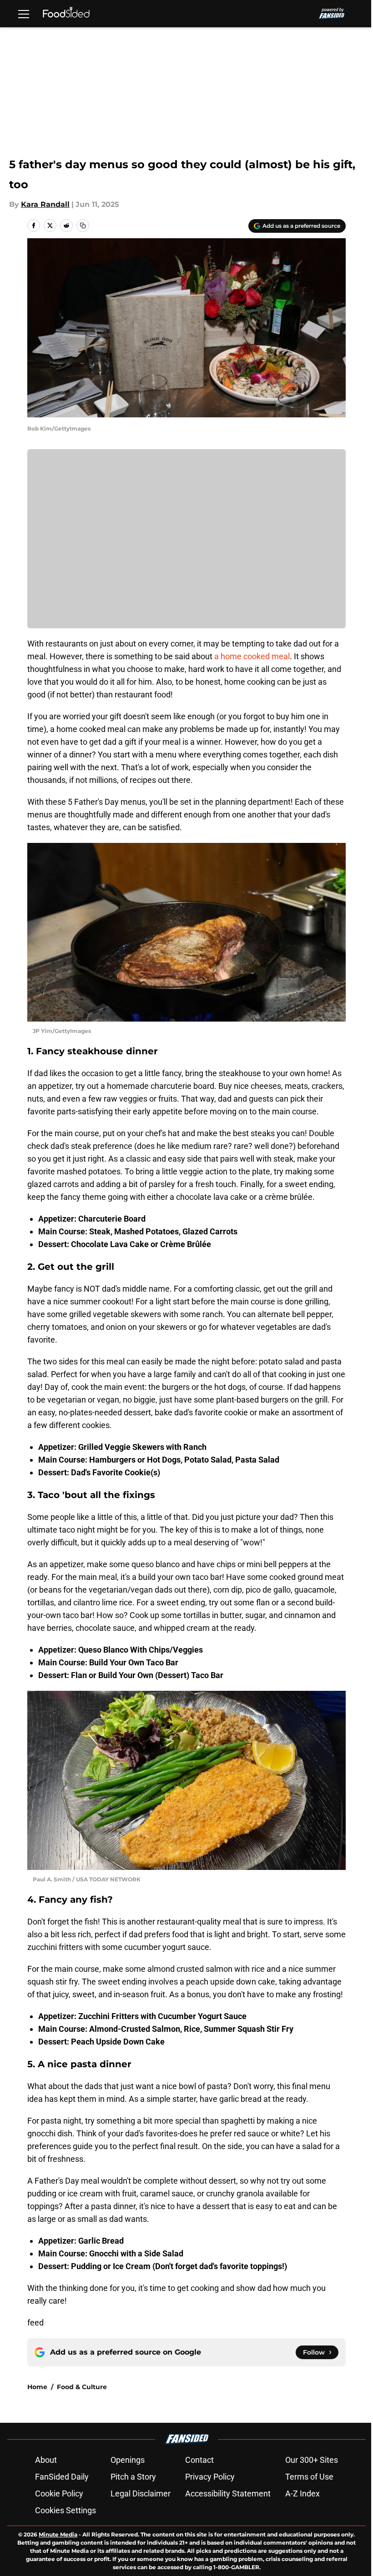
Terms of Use (309, 2477)
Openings (128, 2460)
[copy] (83, 226)
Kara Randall (45, 204)
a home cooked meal (252, 656)
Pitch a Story (133, 2477)
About (46, 2460)
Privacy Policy (210, 2477)
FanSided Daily (62, 2477)
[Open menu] (24, 14)
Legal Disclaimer (141, 2493)
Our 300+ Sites (312, 2460)
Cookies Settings (66, 2510)
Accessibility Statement (228, 2493)
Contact (199, 2460)
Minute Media (58, 2534)
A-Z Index (302, 2493)
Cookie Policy (59, 2493)
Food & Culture (82, 2387)
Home (37, 2387)
